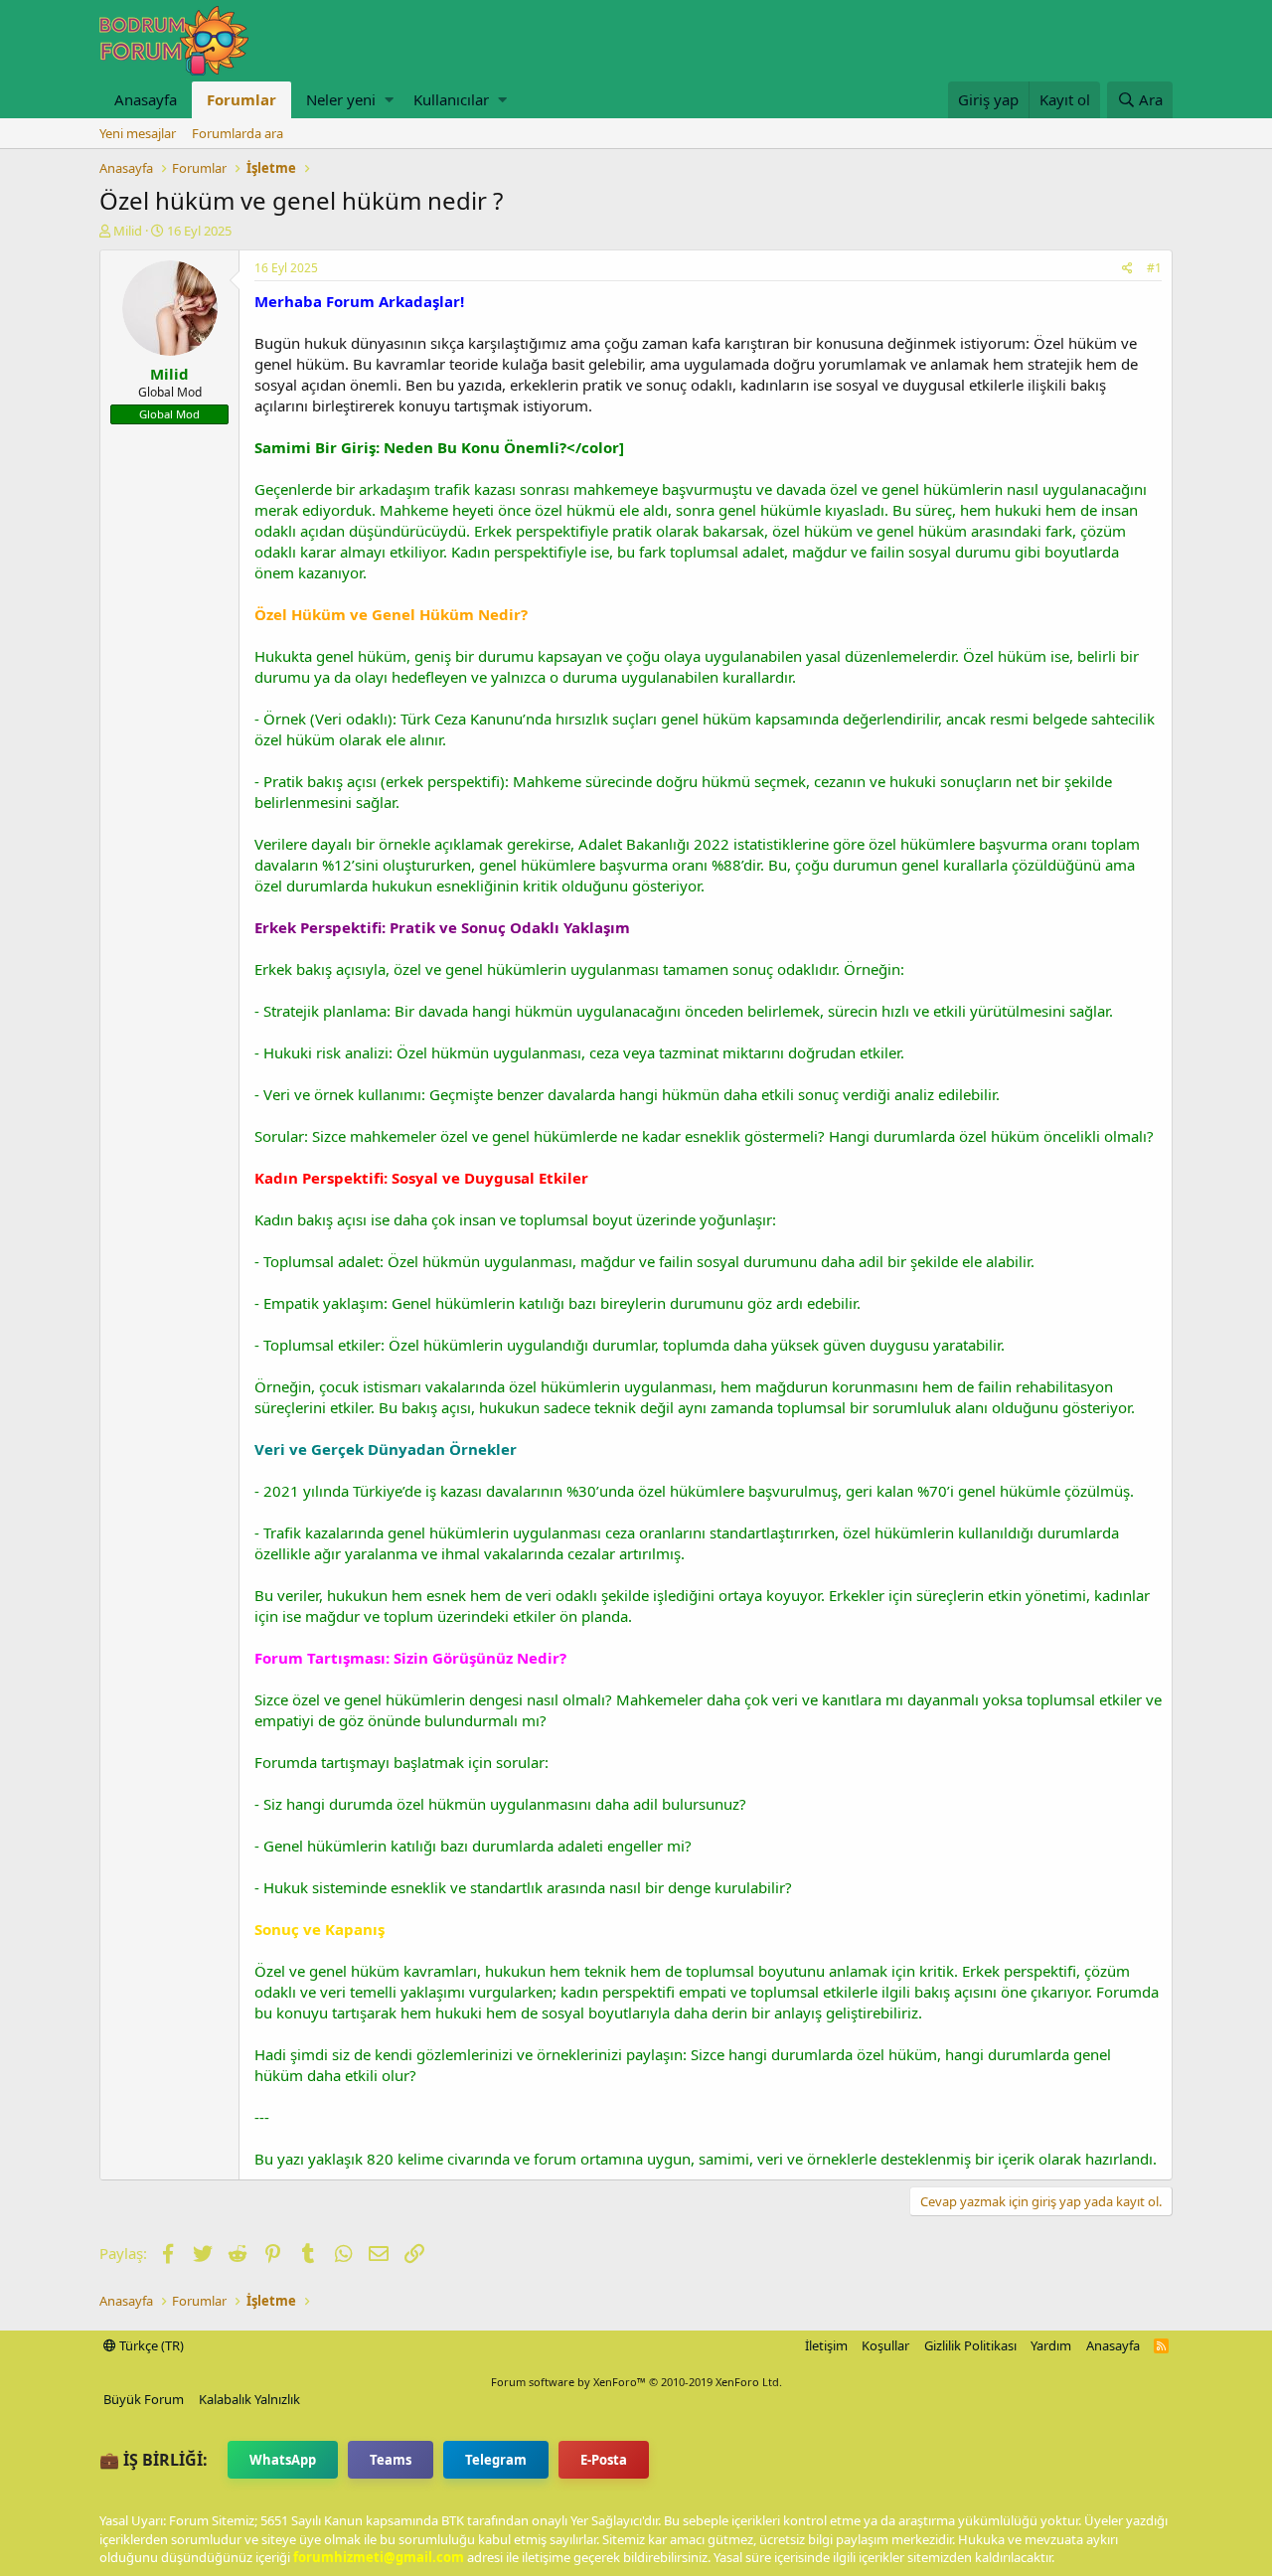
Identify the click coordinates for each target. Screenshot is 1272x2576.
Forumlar (241, 99)
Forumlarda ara (238, 133)
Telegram (496, 2460)
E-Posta (604, 2460)
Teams (391, 2460)
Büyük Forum (144, 2399)
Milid (128, 231)
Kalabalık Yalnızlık (249, 2399)
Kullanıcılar (451, 99)
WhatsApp (283, 2460)
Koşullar (885, 2345)
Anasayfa (146, 99)
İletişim (826, 2345)
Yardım (1051, 2345)
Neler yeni (341, 99)
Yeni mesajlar (138, 133)
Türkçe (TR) (150, 2345)
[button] (389, 100)
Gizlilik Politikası (970, 2345)
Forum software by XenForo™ (636, 2382)
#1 (1154, 268)
